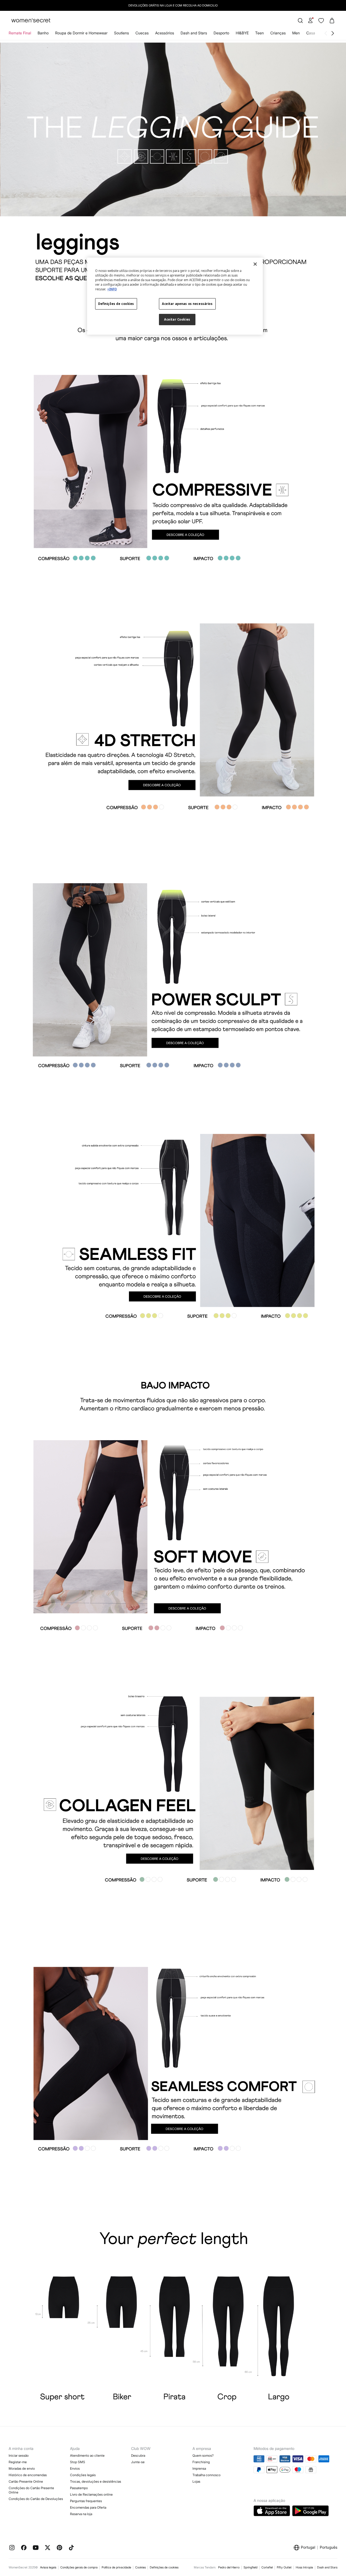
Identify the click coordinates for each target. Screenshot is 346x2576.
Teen (259, 33)
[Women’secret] (31, 21)
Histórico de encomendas (28, 2475)
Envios (75, 2468)
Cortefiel (267, 2567)
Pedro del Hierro (229, 2567)
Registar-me (18, 2462)
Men (296, 33)
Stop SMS (78, 2462)
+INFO (112, 289)
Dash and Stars (194, 33)
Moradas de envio (22, 2468)
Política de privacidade (116, 2567)
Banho (43, 33)
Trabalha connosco (207, 2475)
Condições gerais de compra (79, 2567)
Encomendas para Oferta (88, 2507)
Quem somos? (203, 2455)
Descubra (138, 2455)
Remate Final (20, 33)
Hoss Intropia (304, 2567)
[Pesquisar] (300, 21)
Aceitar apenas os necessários (187, 304)
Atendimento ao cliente (87, 2455)
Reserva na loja (81, 2514)
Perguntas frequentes (86, 2501)
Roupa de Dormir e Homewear (81, 33)
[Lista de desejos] (321, 21)
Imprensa (199, 2468)
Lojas (196, 2481)
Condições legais (83, 2475)
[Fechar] (255, 264)
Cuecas (142, 33)
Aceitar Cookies (177, 319)
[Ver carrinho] (332, 21)
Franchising (201, 2462)
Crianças (278, 33)
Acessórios (165, 33)
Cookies (140, 2567)
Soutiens (122, 33)
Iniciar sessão (19, 2455)
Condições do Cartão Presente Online (31, 2490)
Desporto (221, 33)
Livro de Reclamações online (91, 2494)
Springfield (250, 2567)
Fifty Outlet (284, 2567)
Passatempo (79, 2488)
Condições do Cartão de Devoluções (36, 2499)
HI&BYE (242, 33)
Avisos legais (48, 2567)
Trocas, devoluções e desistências (96, 2481)
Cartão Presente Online (26, 2481)
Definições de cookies (164, 2567)
